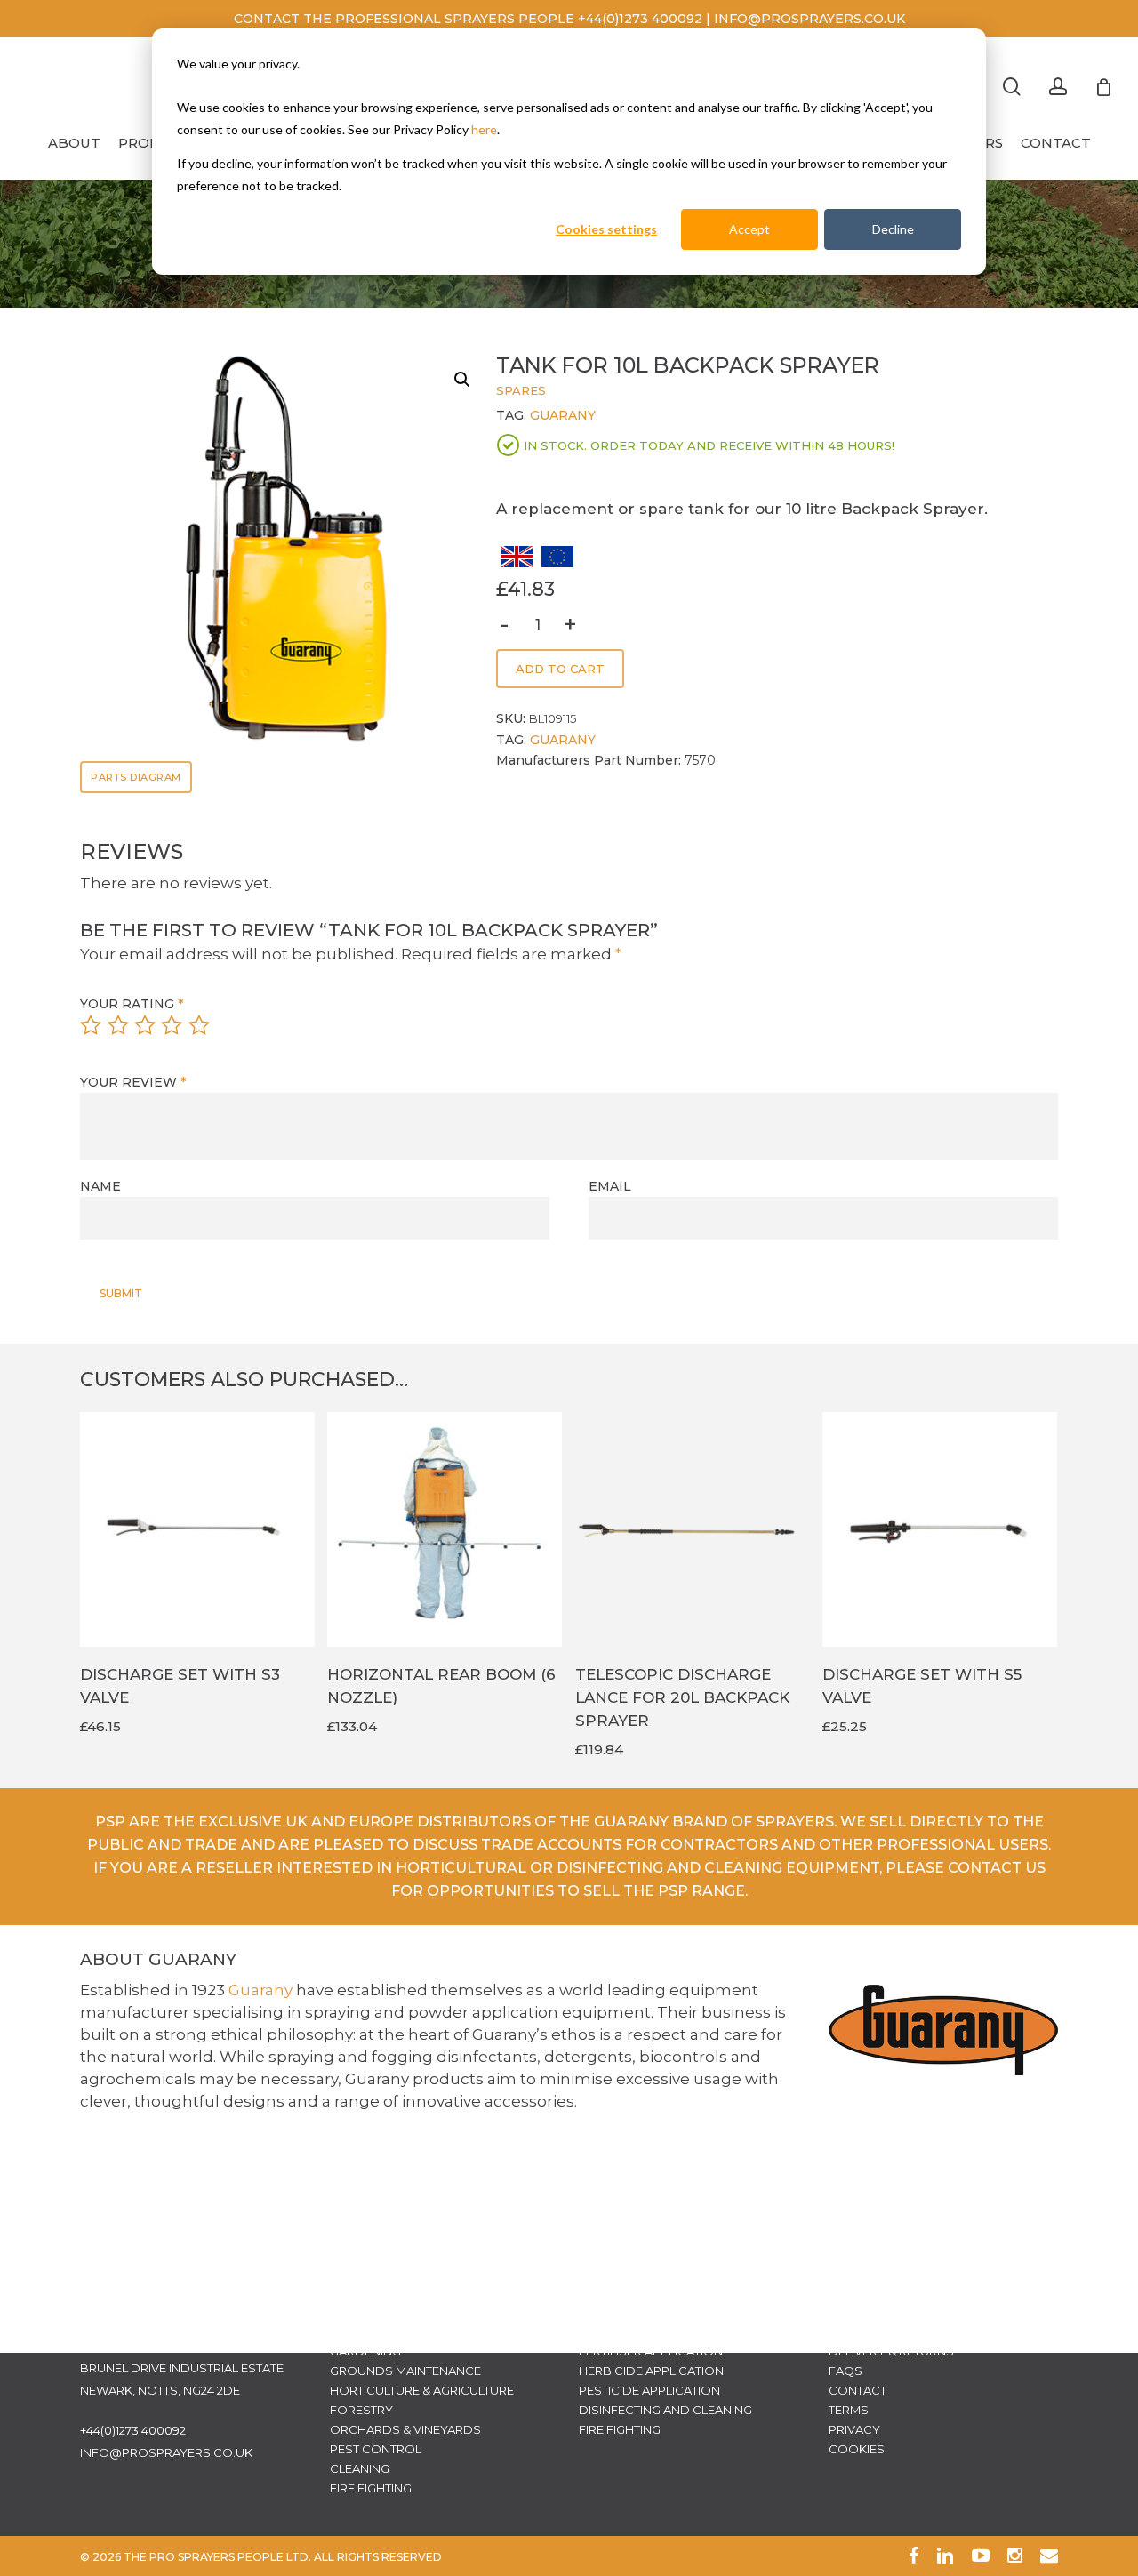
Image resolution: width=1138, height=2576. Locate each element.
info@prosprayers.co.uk (166, 2452)
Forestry (361, 2410)
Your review (133, 1082)
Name (100, 1186)
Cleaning (360, 2468)
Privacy (854, 2429)
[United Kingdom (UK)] (517, 562)
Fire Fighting (371, 2488)
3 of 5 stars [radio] (146, 1025)
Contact (858, 2390)
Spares (521, 390)
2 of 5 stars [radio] (119, 1025)
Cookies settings (606, 229)
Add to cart (560, 669)
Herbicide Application (651, 2371)
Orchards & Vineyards (405, 2429)
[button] (455, 380)
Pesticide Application (649, 2390)
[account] (1058, 87)
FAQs (845, 2371)
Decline (893, 229)
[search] (1012, 87)
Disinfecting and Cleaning (665, 2410)
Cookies (857, 2449)
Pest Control (376, 2449)
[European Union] (557, 562)
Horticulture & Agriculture (422, 2390)
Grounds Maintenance (405, 2371)
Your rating (132, 1004)
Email (610, 1186)
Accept (749, 229)
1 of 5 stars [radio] (92, 1025)
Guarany (563, 415)
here (484, 129)
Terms (849, 2410)
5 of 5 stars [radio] (200, 1025)
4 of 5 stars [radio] (172, 1025)
